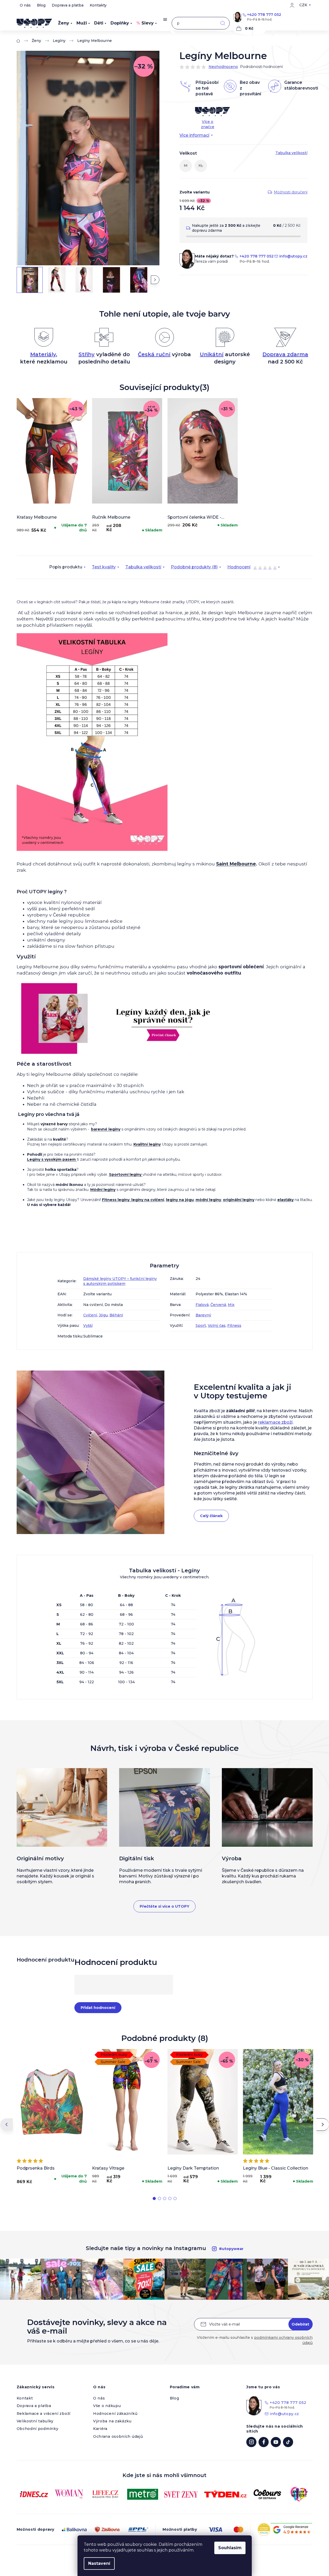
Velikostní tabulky (35, 2421)
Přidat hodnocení (98, 2008)
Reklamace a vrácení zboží (44, 2414)
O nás (25, 5)
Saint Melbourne (236, 864)
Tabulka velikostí (143, 567)
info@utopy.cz (293, 256)
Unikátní (212, 354)
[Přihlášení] (292, 5)
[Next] (323, 2125)
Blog (41, 5)
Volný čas (217, 1325)
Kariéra (100, 2429)
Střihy (87, 354)
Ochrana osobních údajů (118, 2436)
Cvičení (90, 1315)
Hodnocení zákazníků (115, 2414)
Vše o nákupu (107, 2406)
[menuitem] (65, 23)
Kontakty (98, 5)
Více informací (194, 135)
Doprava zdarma (285, 354)
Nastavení (99, 2563)
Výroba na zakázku (112, 2421)
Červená (218, 1305)
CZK (303, 5)
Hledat (223, 23)
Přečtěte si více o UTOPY (164, 1906)
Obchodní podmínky (38, 2429)
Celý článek (211, 1516)
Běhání (116, 1315)
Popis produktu (66, 567)
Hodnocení (252, 568)
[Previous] (7, 2125)
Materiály (43, 354)
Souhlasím (230, 2548)
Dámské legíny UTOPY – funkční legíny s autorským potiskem (120, 1281)
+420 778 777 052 (264, 15)
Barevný (203, 1315)
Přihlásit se (301, 2324)
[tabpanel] (52, 467)
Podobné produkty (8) (194, 567)
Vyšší (88, 1325)
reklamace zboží (275, 1422)
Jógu (103, 1315)
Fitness (234, 1325)
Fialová (202, 1305)
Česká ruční (154, 354)
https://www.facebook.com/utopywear (264, 2442)
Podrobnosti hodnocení (261, 67)
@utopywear (288, 2442)
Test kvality (104, 567)
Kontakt (25, 2398)
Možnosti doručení (291, 192)
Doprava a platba (68, 5)
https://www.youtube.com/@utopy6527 (276, 2442)
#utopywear (231, 2249)
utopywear (251, 2442)
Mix (231, 1305)
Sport (201, 1325)
